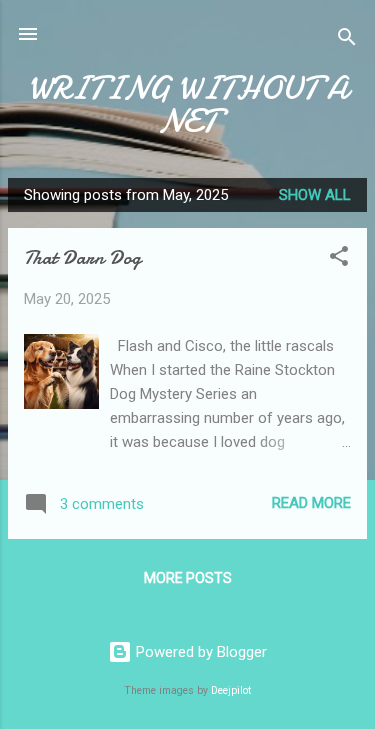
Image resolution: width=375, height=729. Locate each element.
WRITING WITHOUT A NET (188, 105)
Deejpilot (231, 690)
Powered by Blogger (199, 652)
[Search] (347, 40)
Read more (311, 503)
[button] (339, 259)
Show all (315, 195)
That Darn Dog (82, 257)
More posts (188, 578)
